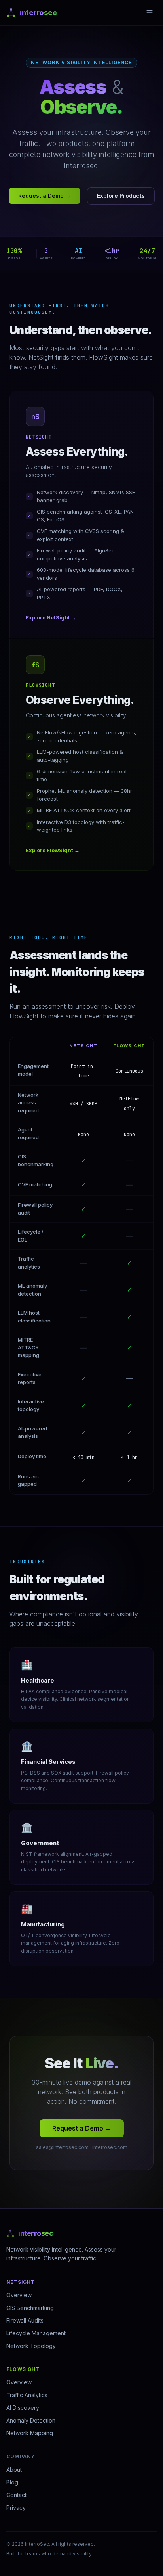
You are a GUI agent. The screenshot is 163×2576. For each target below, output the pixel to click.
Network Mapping (30, 2433)
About (14, 2470)
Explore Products (121, 196)
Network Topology (31, 2346)
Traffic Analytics (27, 2395)
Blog (12, 2482)
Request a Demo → (45, 196)
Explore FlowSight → (53, 850)
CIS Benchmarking (30, 2308)
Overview (19, 2295)
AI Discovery (23, 2408)
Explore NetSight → (51, 617)
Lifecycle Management (36, 2333)
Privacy (16, 2508)
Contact (16, 2495)
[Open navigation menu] (150, 13)
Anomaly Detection (31, 2420)
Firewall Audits (25, 2320)
